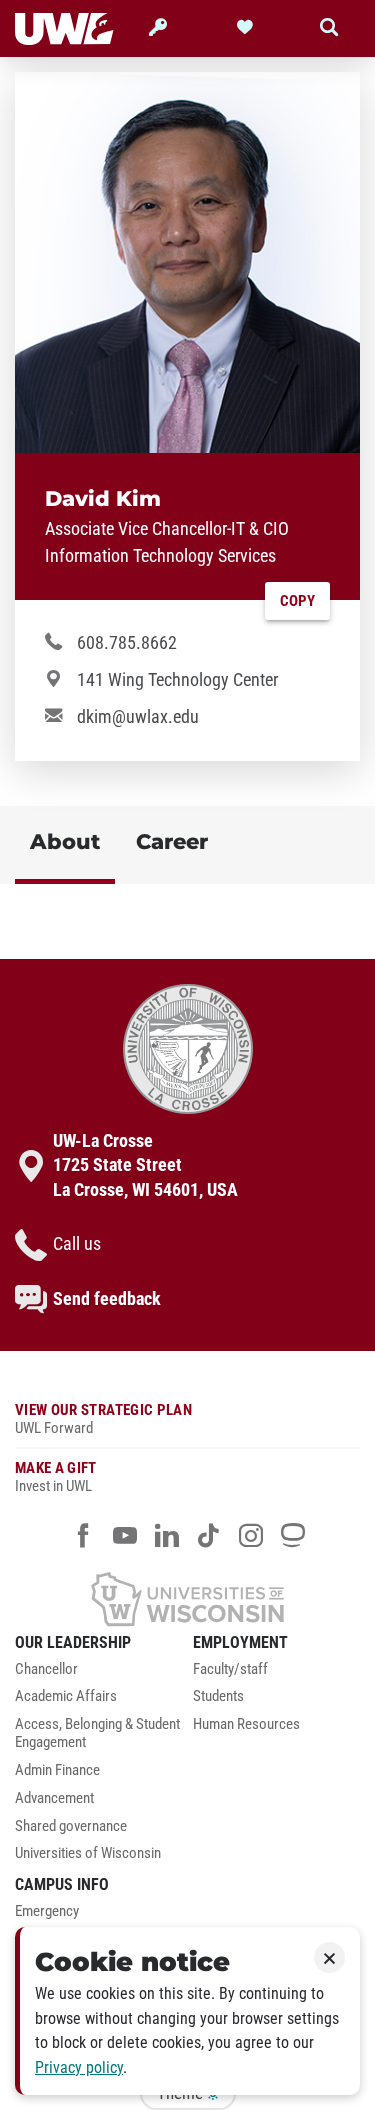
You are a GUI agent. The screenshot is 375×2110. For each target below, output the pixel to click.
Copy (297, 601)
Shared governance (71, 1826)
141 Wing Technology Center (177, 680)
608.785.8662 (127, 643)
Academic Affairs (66, 1696)
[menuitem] (99, 1675)
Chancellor (46, 1669)
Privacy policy (79, 2067)
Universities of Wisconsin (88, 1853)
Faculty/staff (230, 1669)
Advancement (54, 1798)
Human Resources (246, 1724)
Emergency (47, 1911)
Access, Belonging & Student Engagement (97, 1733)
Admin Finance (57, 1770)
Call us (77, 1244)
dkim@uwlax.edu (138, 717)
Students (218, 1696)
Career (172, 841)
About (65, 841)
